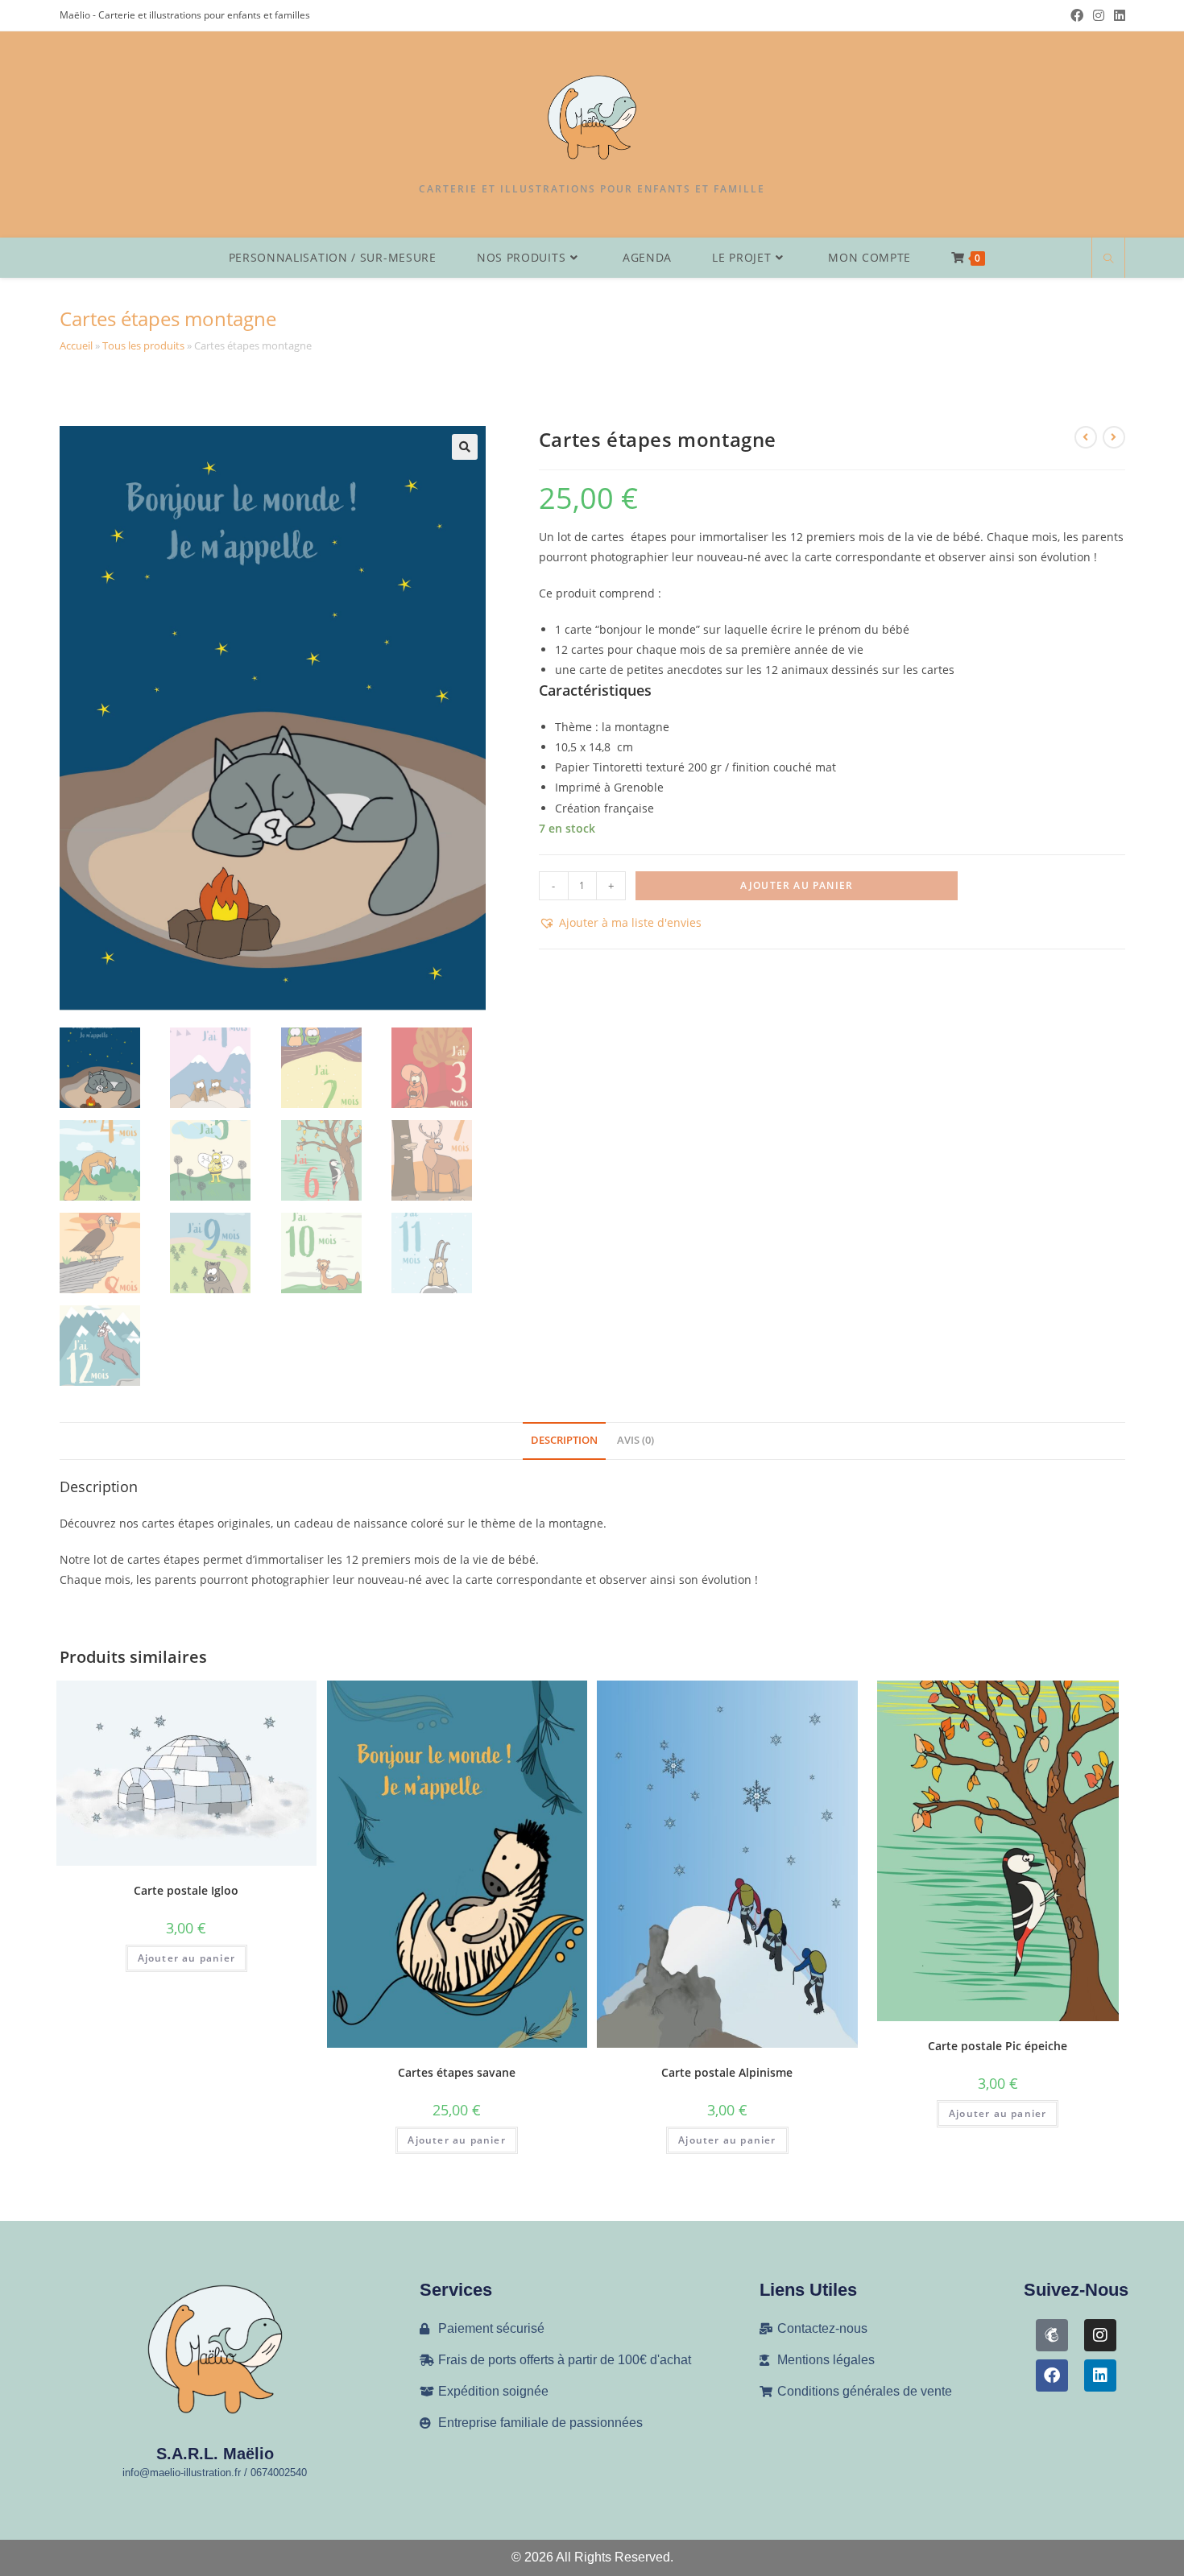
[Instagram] (1100, 2335)
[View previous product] (1086, 437)
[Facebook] (1052, 2375)
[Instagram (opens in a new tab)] (1099, 15)
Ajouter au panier (797, 885)
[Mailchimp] (1052, 2335)
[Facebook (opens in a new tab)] (1077, 15)
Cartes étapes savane (457, 2072)
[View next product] (1114, 437)
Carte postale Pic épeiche (998, 2046)
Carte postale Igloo (186, 1890)
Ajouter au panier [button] (186, 1958)
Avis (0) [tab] (635, 1440)
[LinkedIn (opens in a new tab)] (1117, 15)
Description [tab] (564, 1440)
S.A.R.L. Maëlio (215, 2454)
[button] (465, 447)
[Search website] (1108, 259)
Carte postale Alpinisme (727, 2072)
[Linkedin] (1100, 2375)
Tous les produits (143, 345)
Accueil (76, 345)
